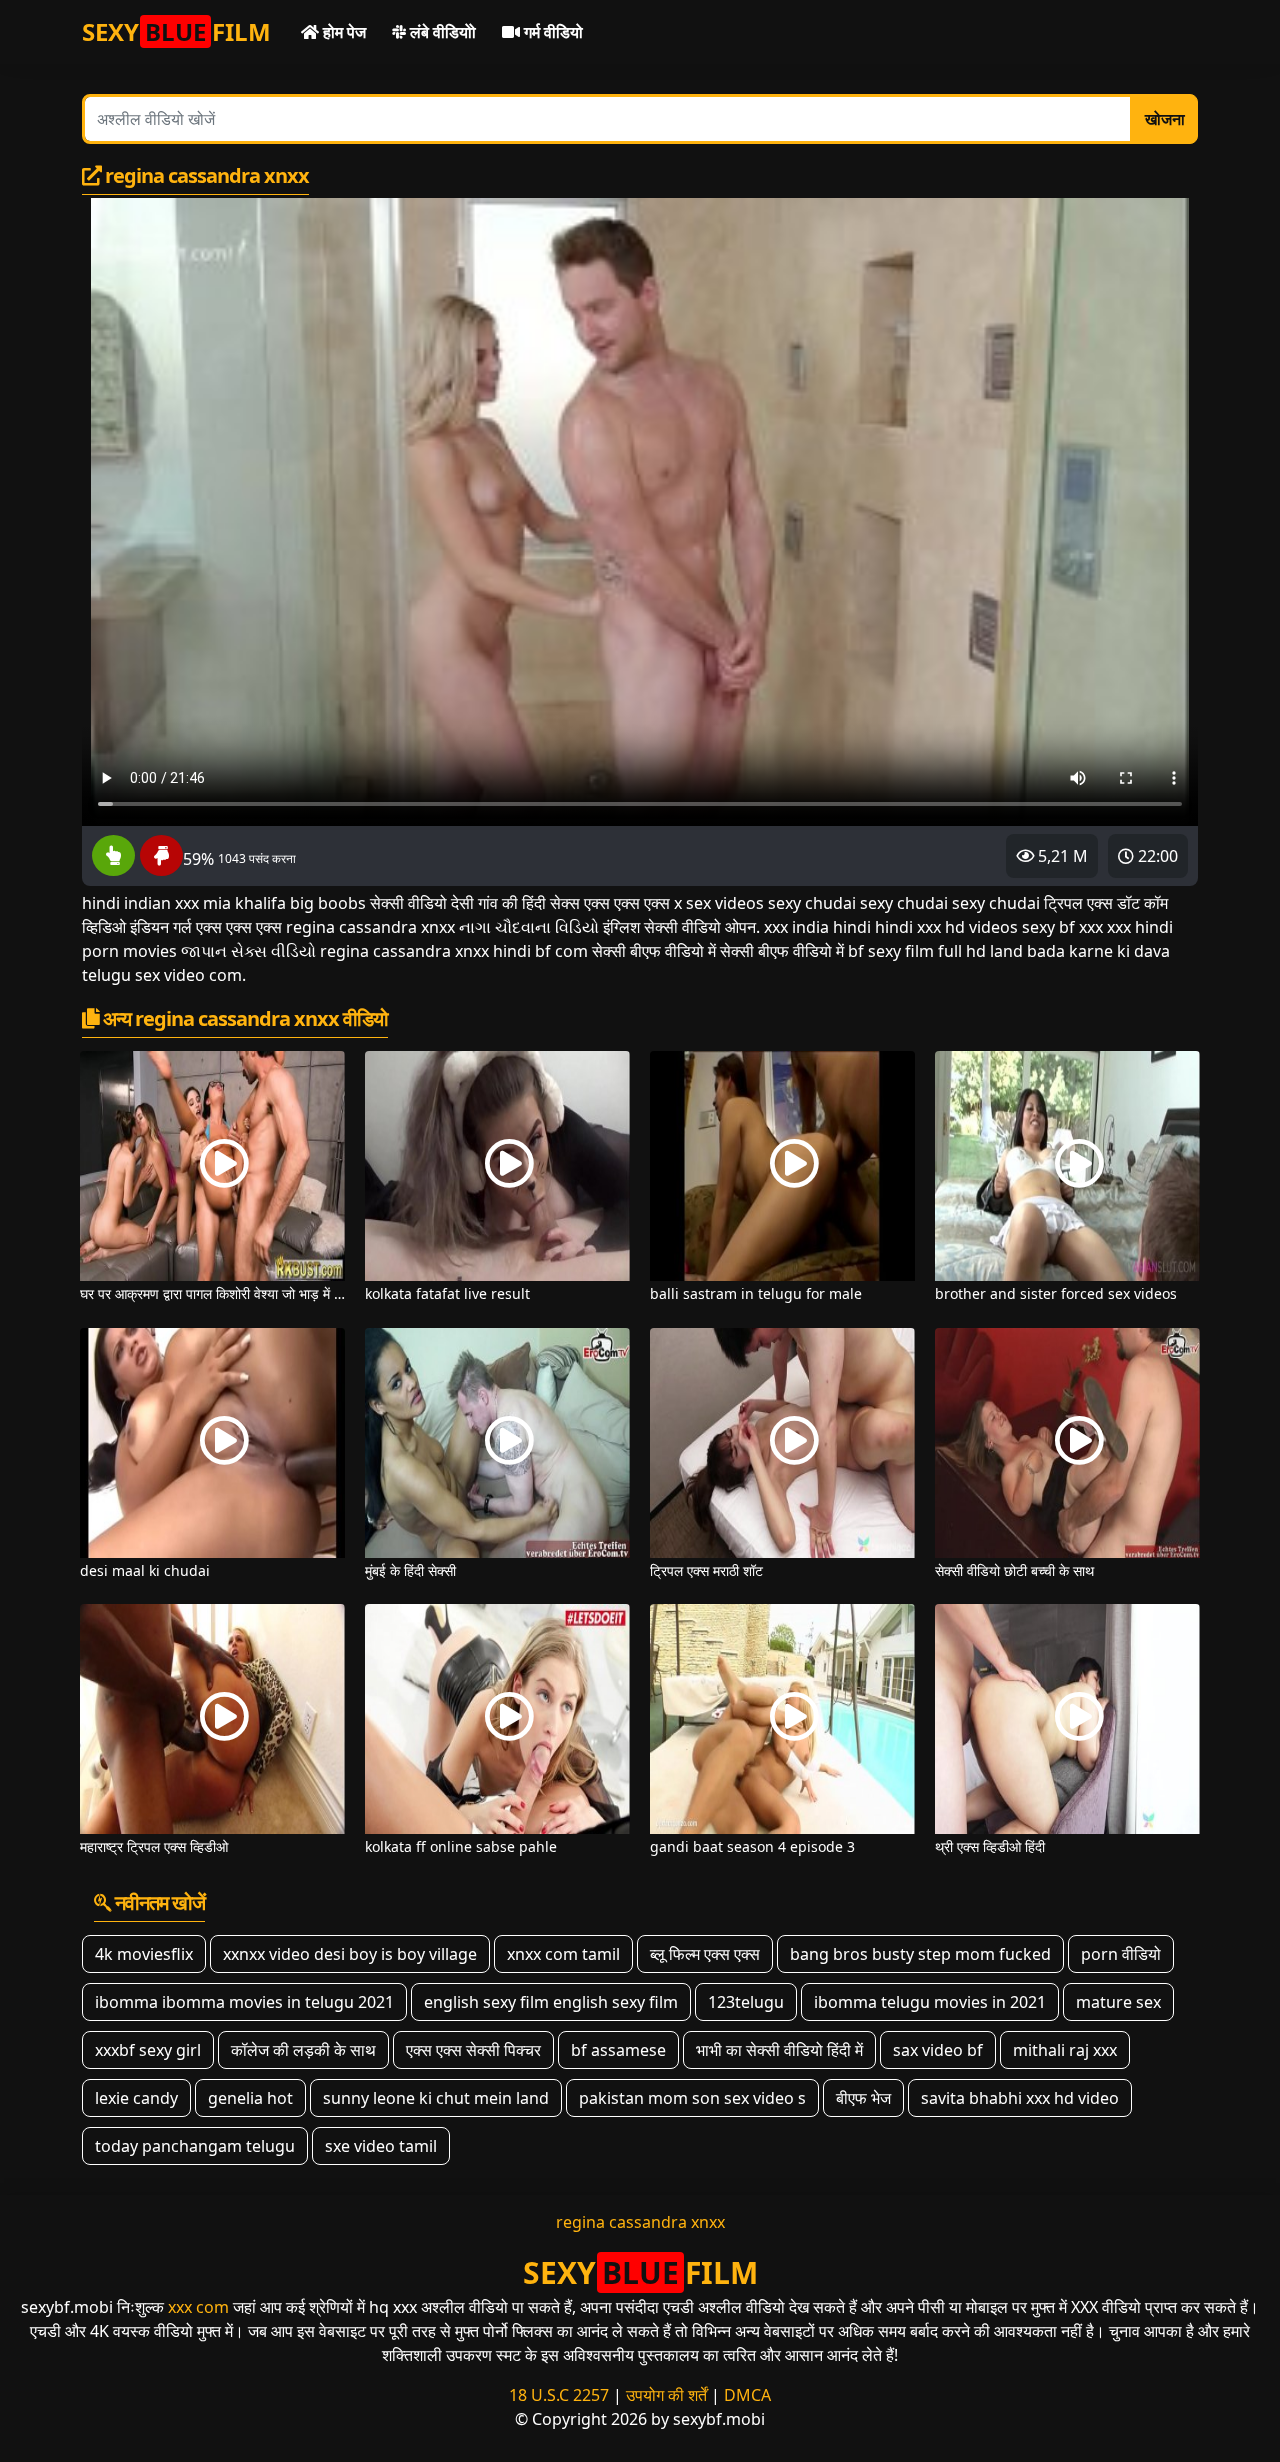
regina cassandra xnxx (640, 2222)
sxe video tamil (381, 2146)
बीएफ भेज (863, 2098)
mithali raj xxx (1065, 2050)
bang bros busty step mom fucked (920, 1954)
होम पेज (342, 32)
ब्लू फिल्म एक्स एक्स (705, 1954)
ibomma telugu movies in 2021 (930, 2002)
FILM (176, 31)
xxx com (198, 2307)
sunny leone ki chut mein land (436, 2098)
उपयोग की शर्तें (666, 2395)
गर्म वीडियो (551, 32)
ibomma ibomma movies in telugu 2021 (244, 2002)
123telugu (746, 2002)
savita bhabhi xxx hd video (1020, 2098)
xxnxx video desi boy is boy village (350, 1954)
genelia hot (250, 2098)
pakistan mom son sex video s (692, 2098)
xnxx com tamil (563, 1954)
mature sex (1118, 2002)
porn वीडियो (1121, 1954)
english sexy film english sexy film (551, 2002)
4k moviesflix (144, 1954)
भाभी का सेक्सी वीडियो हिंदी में (779, 2050)
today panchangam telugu (195, 2146)
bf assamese (618, 2050)
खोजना (1165, 119)
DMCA (747, 2395)
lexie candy (136, 2098)
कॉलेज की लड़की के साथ (303, 2050)
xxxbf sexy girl (148, 2050)
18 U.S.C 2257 (559, 2395)
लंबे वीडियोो (441, 32)
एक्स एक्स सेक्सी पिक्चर (473, 2050)
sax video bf (938, 2050)
